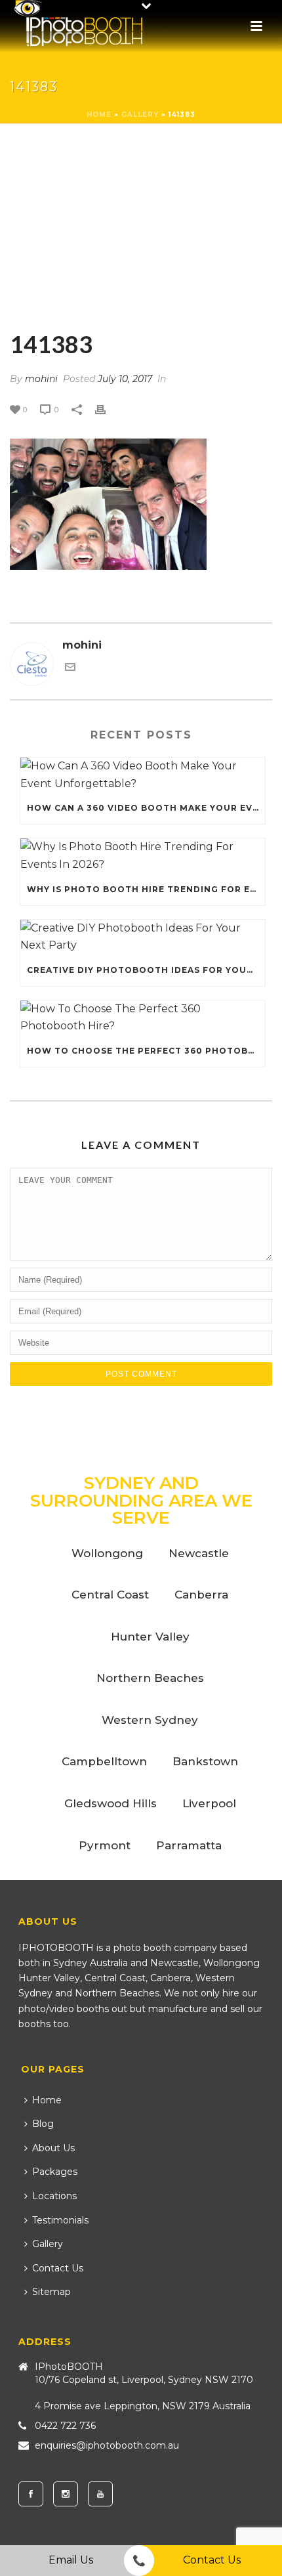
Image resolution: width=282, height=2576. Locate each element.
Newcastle (199, 1553)
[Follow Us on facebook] (31, 2494)
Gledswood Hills (111, 1803)
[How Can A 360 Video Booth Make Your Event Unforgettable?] (143, 775)
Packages (55, 2172)
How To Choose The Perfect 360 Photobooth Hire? (146, 1051)
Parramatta (189, 1845)
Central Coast (110, 1595)
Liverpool (209, 1803)
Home (99, 115)
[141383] (141, 228)
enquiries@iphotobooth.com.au (107, 2445)
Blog (43, 2124)
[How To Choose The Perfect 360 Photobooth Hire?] (143, 1018)
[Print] (107, 409)
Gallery (140, 115)
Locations (54, 2196)
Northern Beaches (150, 1678)
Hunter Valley (150, 1637)
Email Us (71, 2560)
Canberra (201, 1595)
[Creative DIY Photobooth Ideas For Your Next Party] (143, 937)
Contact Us (58, 2268)
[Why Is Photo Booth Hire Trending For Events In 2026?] (143, 856)
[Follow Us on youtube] (100, 2494)
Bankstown (205, 1761)
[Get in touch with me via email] (70, 669)
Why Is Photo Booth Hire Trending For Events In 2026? (146, 889)
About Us (53, 2148)
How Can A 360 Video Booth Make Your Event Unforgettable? (146, 808)
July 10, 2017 (125, 379)
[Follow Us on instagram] (66, 2494)
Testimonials (60, 2220)
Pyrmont (105, 1845)
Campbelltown (104, 1761)
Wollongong (107, 1553)
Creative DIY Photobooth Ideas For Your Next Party (146, 970)
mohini (41, 379)
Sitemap (51, 2292)
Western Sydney (150, 1720)
